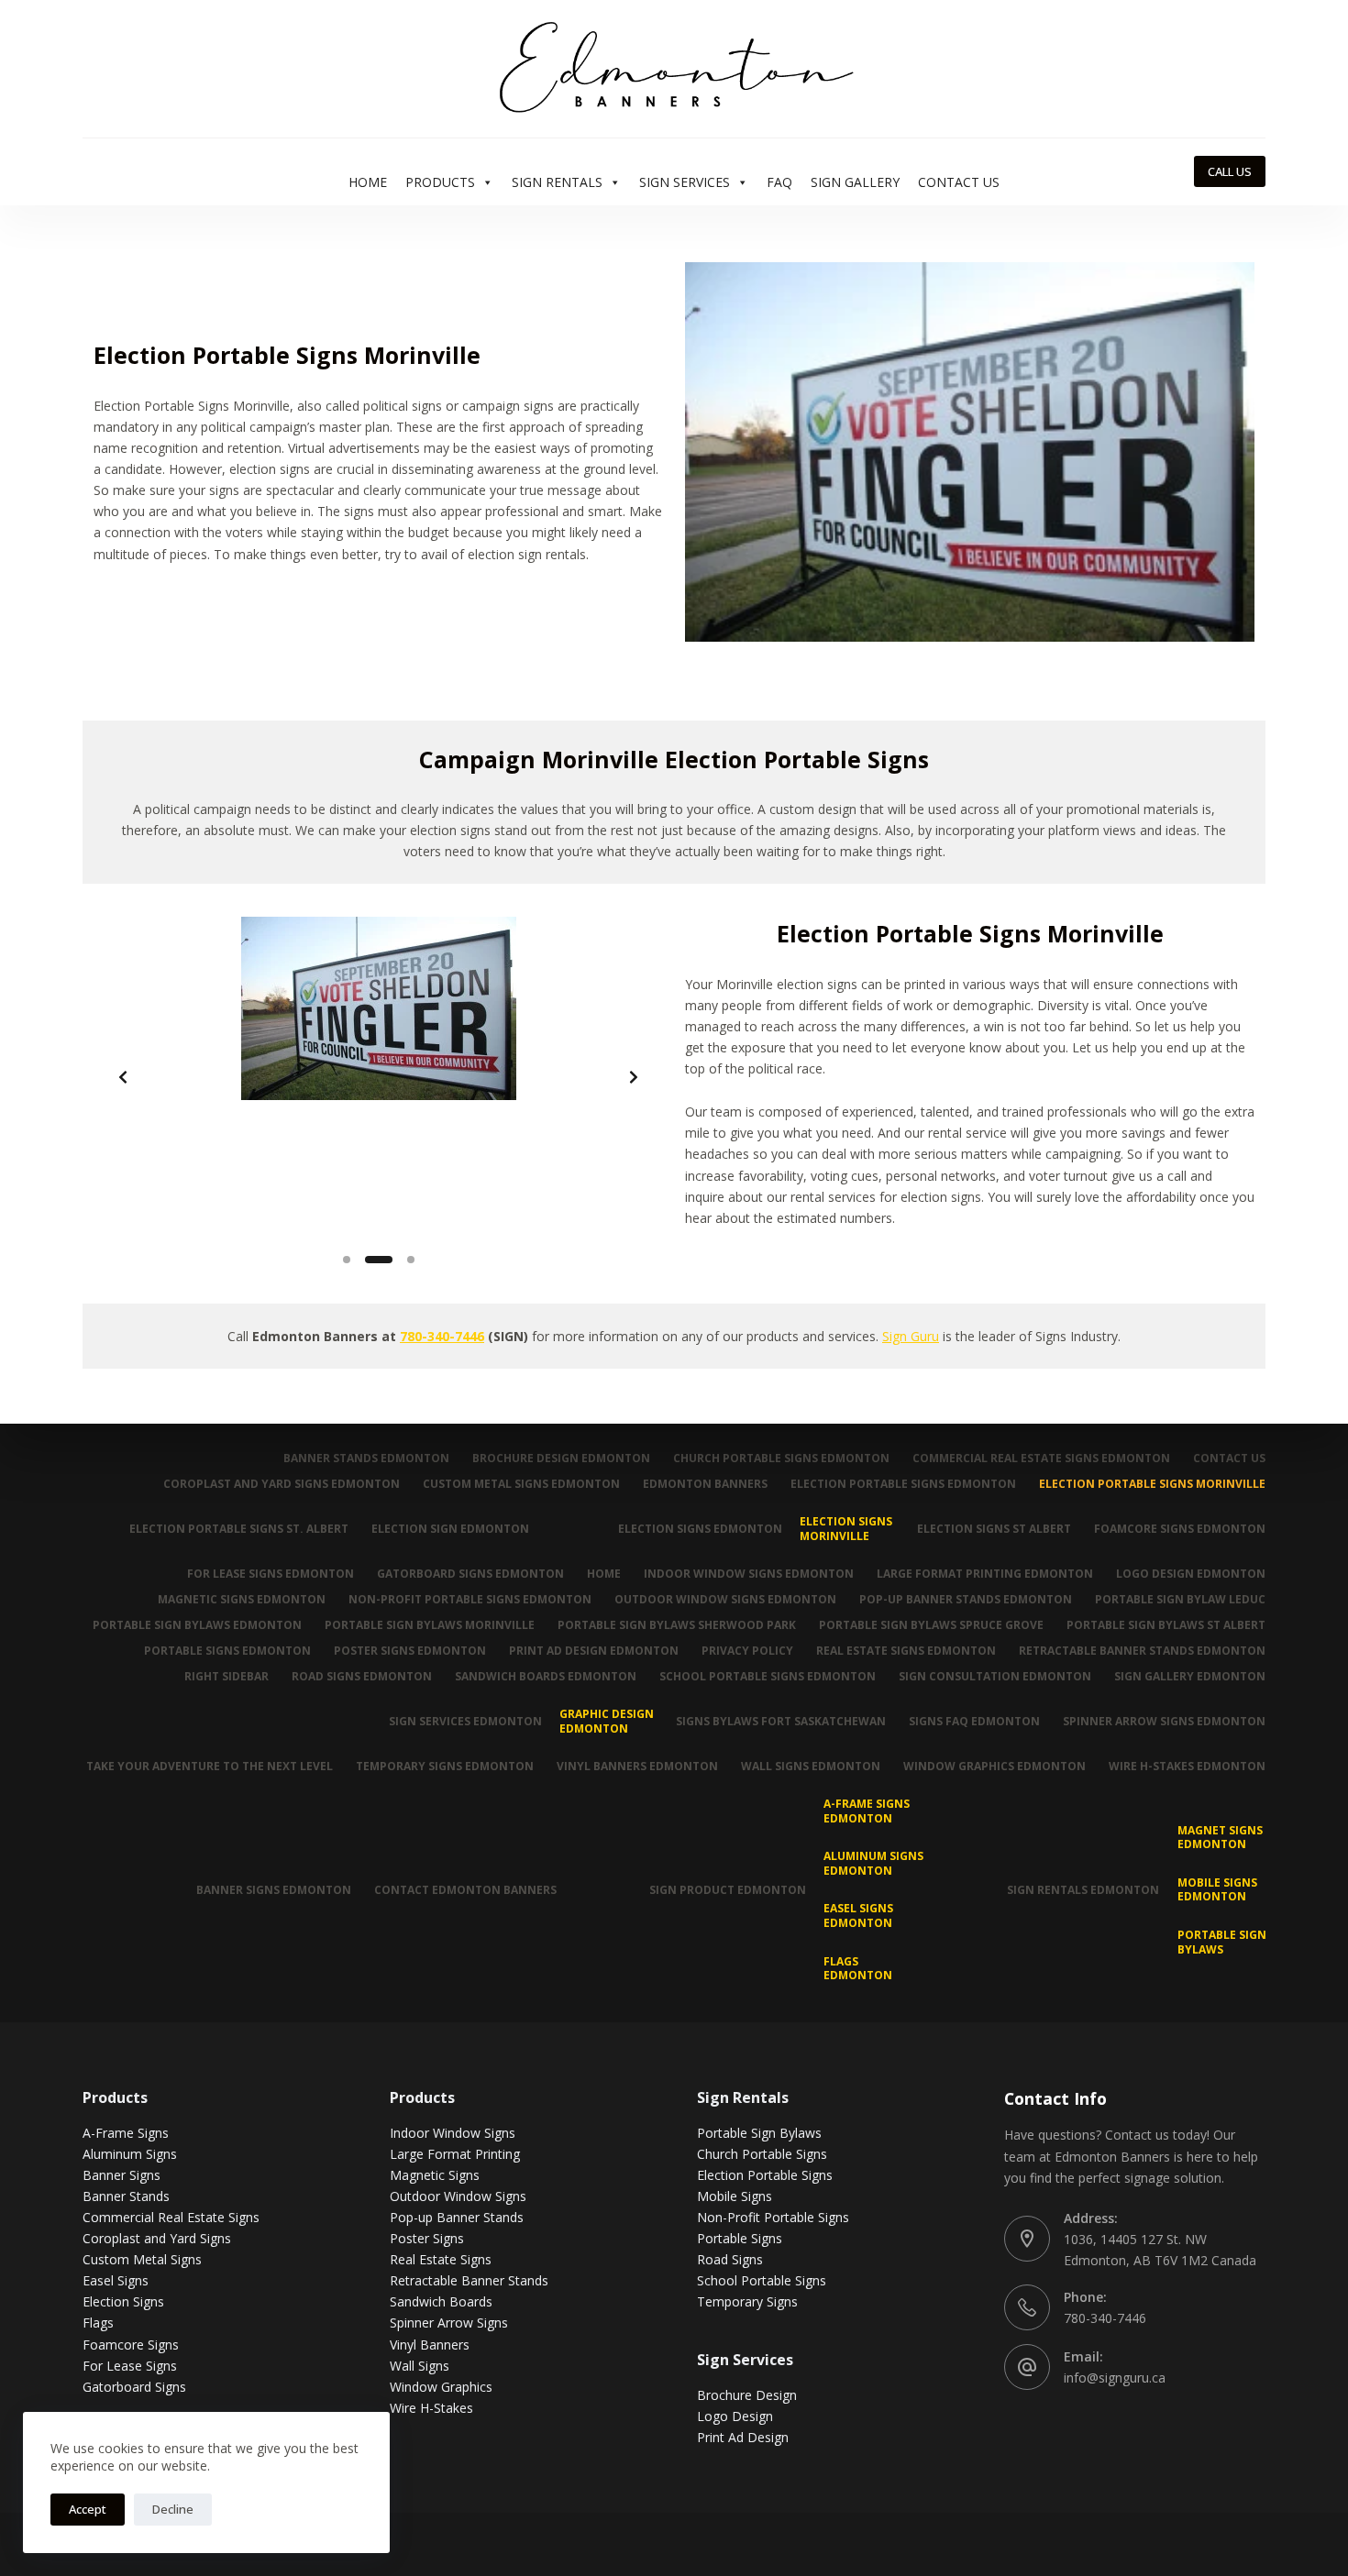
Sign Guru (911, 1336)
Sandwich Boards (441, 2301)
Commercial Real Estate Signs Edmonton (1041, 1459)
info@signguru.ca (1115, 2378)
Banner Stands (126, 2196)
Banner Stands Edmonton (366, 1459)
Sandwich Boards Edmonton (546, 1677)
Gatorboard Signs (134, 2387)
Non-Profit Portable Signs (773, 2217)
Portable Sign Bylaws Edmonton (197, 1625)
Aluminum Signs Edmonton (873, 1863)
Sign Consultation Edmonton (995, 1677)
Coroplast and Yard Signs (157, 2238)
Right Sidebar (227, 1677)
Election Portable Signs (765, 2175)
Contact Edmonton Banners (465, 1890)
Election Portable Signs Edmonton (903, 1484)
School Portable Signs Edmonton (768, 1677)
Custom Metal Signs (142, 2259)
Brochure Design (747, 2395)
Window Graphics (441, 2387)
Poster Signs (427, 2238)
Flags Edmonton (858, 1969)
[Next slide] (634, 1077)
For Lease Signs (130, 2366)
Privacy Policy (747, 1651)
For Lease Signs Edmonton (271, 1574)
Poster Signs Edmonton (410, 1651)
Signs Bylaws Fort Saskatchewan (781, 1721)
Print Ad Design (743, 2437)
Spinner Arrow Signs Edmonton (1164, 1721)
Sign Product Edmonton (728, 1890)
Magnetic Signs (435, 2175)
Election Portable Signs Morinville (1152, 1484)
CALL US (1230, 171)
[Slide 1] (347, 1260)
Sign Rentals (557, 182)
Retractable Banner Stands (469, 2280)
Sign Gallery (855, 182)
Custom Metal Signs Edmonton (521, 1484)
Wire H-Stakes (431, 2408)
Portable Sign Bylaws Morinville (430, 1625)
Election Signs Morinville (846, 1529)
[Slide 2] (379, 1260)
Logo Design (735, 2416)
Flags (98, 2323)
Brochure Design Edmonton (561, 1459)
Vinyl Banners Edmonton (637, 1767)
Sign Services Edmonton (465, 1721)
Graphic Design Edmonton (607, 1721)
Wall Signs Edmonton (811, 1767)
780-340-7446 (442, 1336)
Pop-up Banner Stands (457, 2217)
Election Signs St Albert (994, 1529)
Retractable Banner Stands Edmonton (1142, 1651)
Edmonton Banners (705, 1484)
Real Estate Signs (441, 2259)
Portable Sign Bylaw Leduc (1180, 1600)
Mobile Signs (735, 2196)
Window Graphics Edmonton (994, 1767)
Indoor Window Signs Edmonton (749, 1574)
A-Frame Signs (126, 2133)
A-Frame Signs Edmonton (867, 1811)
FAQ (779, 182)
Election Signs (123, 2301)
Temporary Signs (747, 2301)
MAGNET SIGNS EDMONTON (1220, 1838)
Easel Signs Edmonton (858, 1915)
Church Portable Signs (762, 2154)
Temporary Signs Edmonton (445, 1767)
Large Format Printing (455, 2154)
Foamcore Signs (131, 2345)
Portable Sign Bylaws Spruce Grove (931, 1625)
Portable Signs (740, 2238)
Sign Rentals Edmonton (1083, 1890)
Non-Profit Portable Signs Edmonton (470, 1600)
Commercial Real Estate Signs (171, 2217)
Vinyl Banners (430, 2345)
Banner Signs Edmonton (274, 1890)
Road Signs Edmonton (362, 1677)
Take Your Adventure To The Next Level (210, 1767)
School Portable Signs (762, 2280)
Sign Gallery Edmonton (1190, 1677)
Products (440, 182)
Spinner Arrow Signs (449, 2323)
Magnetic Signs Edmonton (242, 1600)
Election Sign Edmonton (450, 1529)
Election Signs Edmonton (700, 1529)
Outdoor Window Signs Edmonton (725, 1600)
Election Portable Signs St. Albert (239, 1529)
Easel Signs (116, 2280)
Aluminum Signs (130, 2154)
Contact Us (959, 182)
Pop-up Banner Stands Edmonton (966, 1600)
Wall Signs (420, 2366)
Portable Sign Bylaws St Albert (1166, 1625)
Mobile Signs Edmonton (1217, 1890)
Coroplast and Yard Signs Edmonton (282, 1484)
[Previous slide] (123, 1077)
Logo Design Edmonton (1191, 1574)
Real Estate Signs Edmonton (906, 1651)
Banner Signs (122, 2175)
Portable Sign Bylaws (1222, 1942)
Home (368, 182)
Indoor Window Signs (453, 2133)
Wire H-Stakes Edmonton (1187, 1767)
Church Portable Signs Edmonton (781, 1459)
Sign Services (685, 182)
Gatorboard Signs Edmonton (470, 1574)
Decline (173, 2509)
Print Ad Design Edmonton (594, 1651)
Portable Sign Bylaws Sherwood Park (677, 1625)
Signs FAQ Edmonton (974, 1721)
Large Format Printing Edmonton (985, 1574)
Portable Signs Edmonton (227, 1651)
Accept (88, 2509)
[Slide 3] (411, 1260)
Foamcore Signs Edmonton (1180, 1529)
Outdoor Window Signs (458, 2196)
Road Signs (730, 2259)
